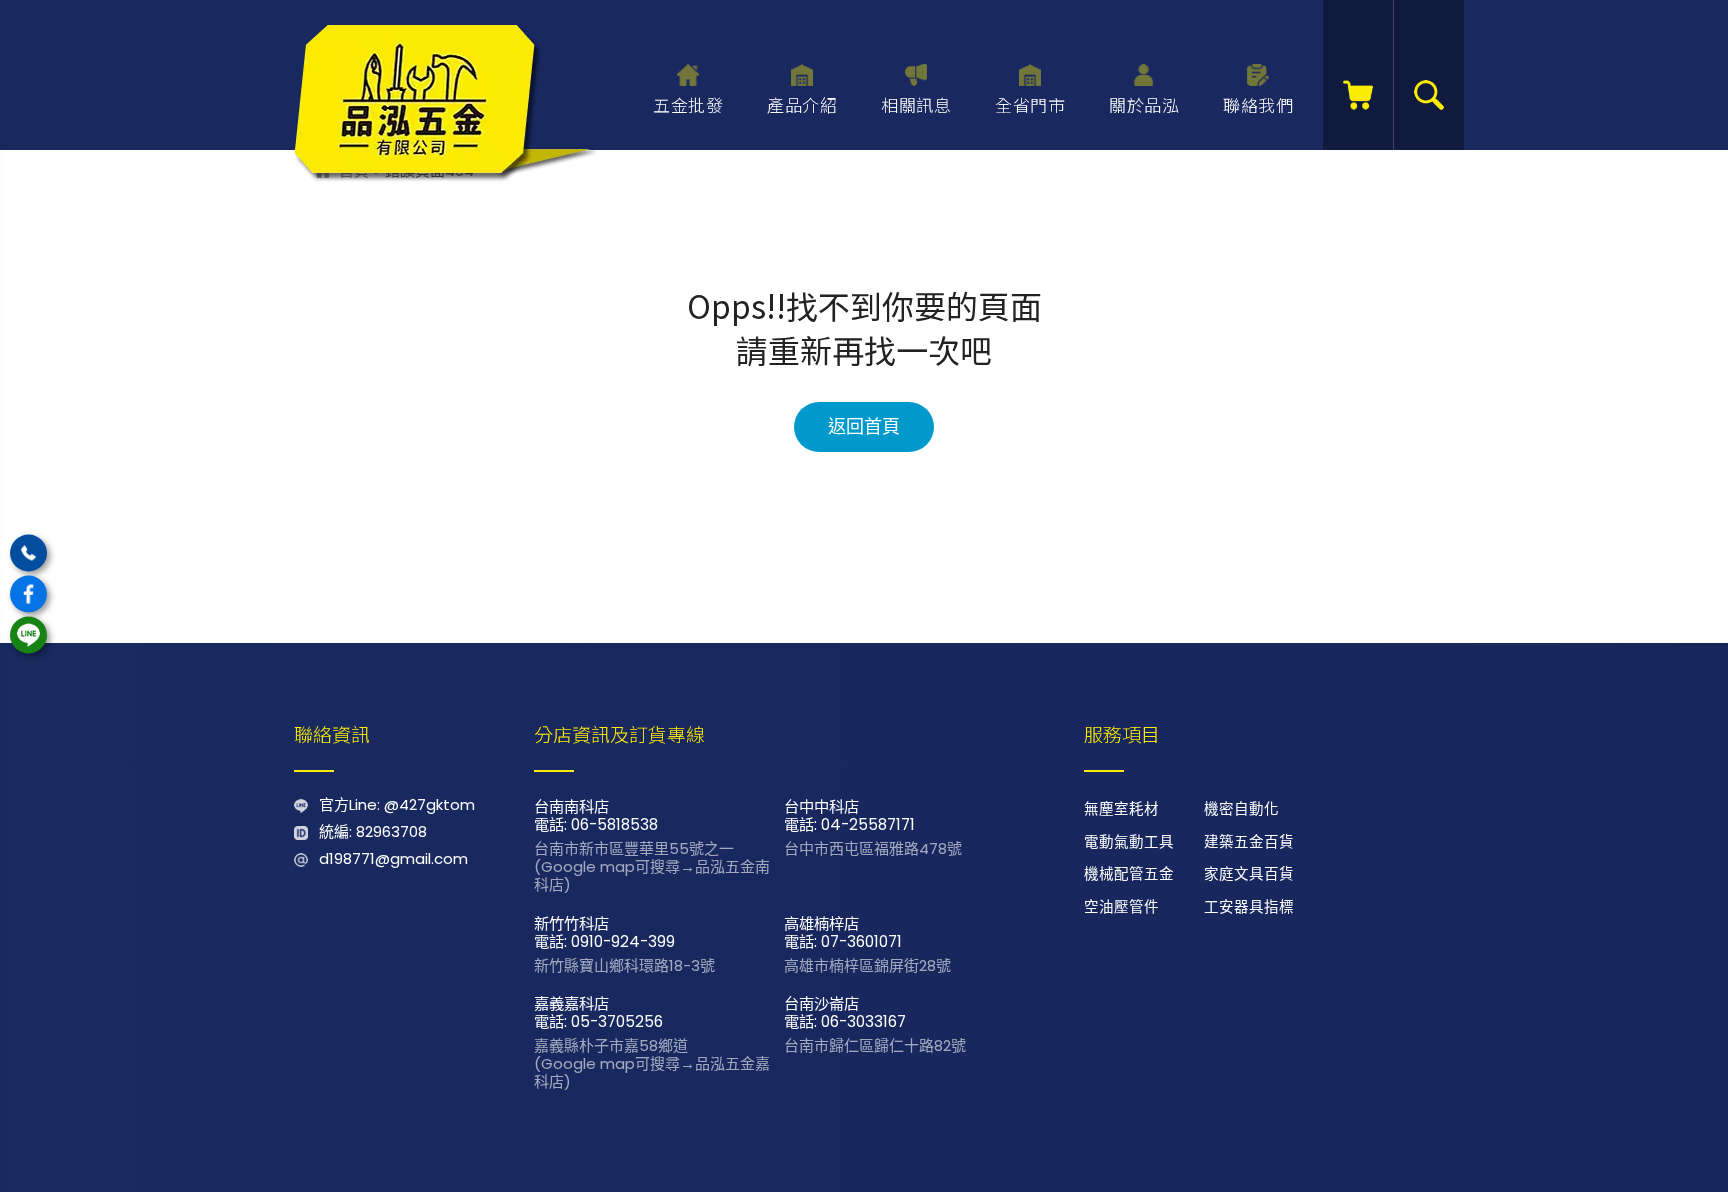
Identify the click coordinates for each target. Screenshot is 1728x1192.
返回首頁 (864, 427)
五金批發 (688, 104)
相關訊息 (916, 104)
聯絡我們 (1258, 104)
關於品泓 (1144, 104)
